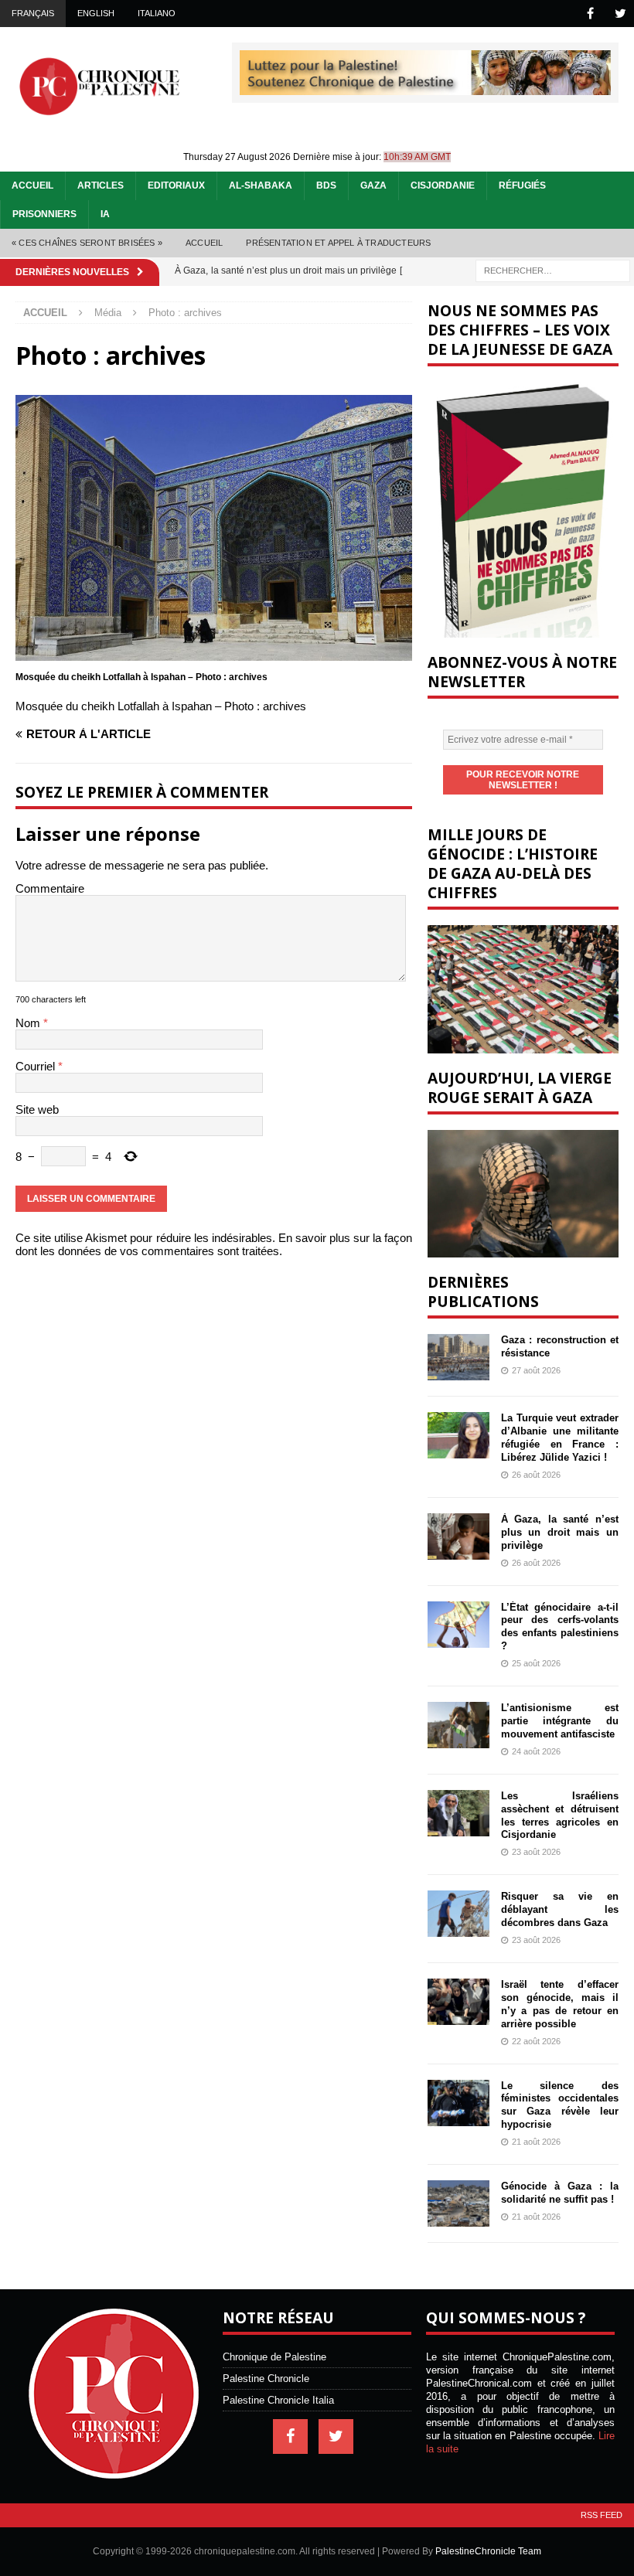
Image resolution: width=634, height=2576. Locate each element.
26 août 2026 (536, 1475)
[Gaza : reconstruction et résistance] (458, 1357)
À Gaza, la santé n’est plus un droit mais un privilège (560, 1532)
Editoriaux (176, 185)
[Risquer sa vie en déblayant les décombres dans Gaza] (458, 1914)
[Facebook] (590, 14)
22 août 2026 (536, 2041)
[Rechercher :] (553, 269)
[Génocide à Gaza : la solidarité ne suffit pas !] (458, 2203)
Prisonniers (44, 214)
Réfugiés (522, 185)
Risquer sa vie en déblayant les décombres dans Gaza (560, 1909)
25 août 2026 (536, 1663)
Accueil (32, 185)
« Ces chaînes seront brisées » (87, 243)
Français (33, 13)
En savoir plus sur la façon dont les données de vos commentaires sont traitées (214, 1244)
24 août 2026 (536, 1751)
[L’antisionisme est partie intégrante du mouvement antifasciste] (458, 1725)
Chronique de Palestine (274, 2357)
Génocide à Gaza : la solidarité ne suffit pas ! (560, 2193)
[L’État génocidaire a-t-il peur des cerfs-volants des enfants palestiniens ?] (458, 1625)
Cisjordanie (443, 185)
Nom (29, 1023)
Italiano (157, 13)
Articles (101, 185)
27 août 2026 (536, 1370)
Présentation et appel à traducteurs (338, 243)
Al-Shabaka (261, 185)
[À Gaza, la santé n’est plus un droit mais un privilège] (458, 1536)
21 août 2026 (536, 2142)
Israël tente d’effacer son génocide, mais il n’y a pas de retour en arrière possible (560, 2004)
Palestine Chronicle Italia (278, 2400)
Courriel (37, 1066)
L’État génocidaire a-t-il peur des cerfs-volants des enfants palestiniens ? (560, 1627)
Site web (37, 1109)
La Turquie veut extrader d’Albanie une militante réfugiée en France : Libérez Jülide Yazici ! (560, 1438)
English (96, 13)
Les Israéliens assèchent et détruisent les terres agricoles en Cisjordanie (560, 1815)
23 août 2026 (536, 1852)
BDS (326, 185)
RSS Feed (602, 2515)
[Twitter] (620, 14)
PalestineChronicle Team (488, 2551)
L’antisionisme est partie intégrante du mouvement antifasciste (560, 1721)
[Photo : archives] (214, 654)
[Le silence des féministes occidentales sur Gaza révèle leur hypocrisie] (458, 2103)
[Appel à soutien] (425, 88)
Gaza (373, 185)
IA (105, 214)
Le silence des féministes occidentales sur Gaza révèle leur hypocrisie (560, 2105)
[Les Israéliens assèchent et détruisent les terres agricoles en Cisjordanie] (458, 1813)
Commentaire (50, 888)
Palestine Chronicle (266, 2379)
